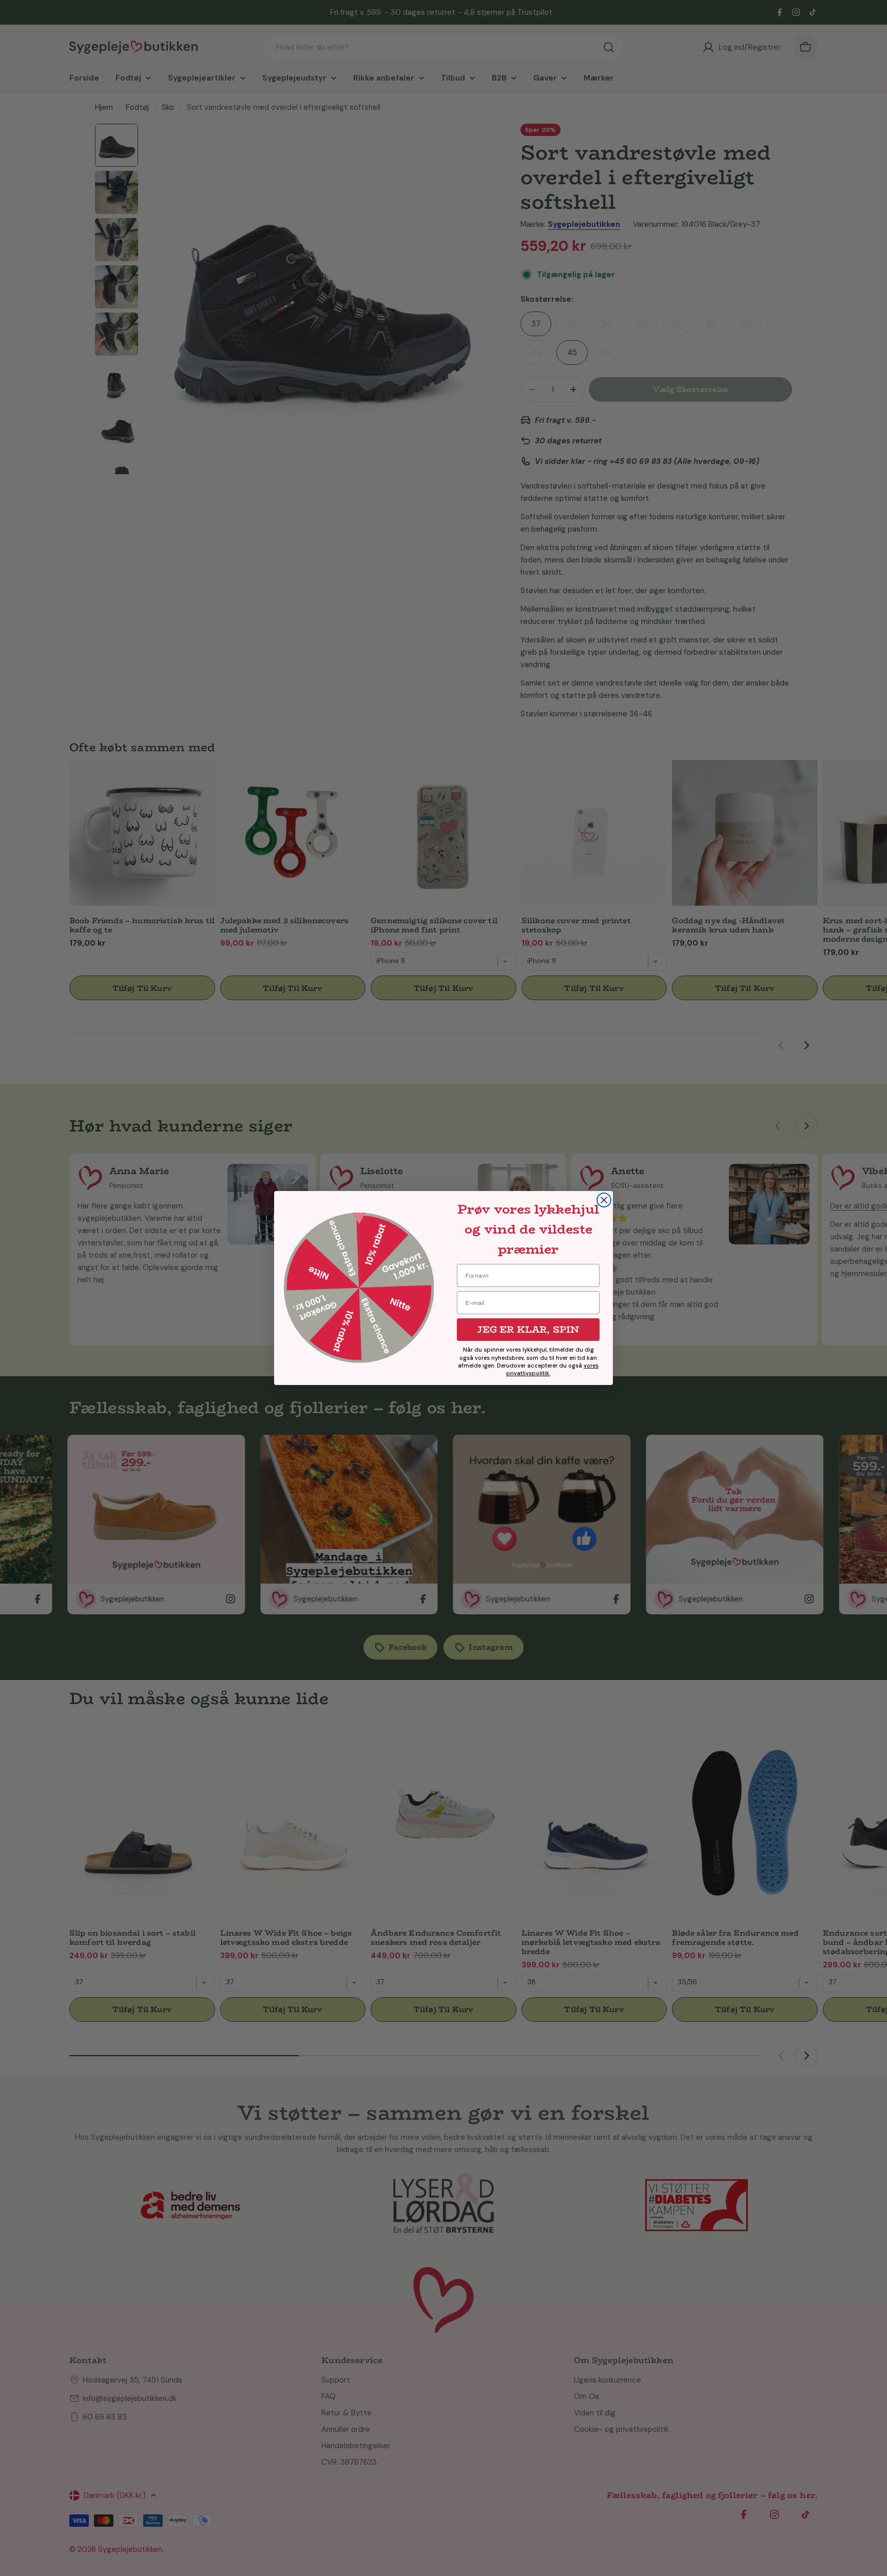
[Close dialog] (604, 1200)
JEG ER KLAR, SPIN (528, 1330)
